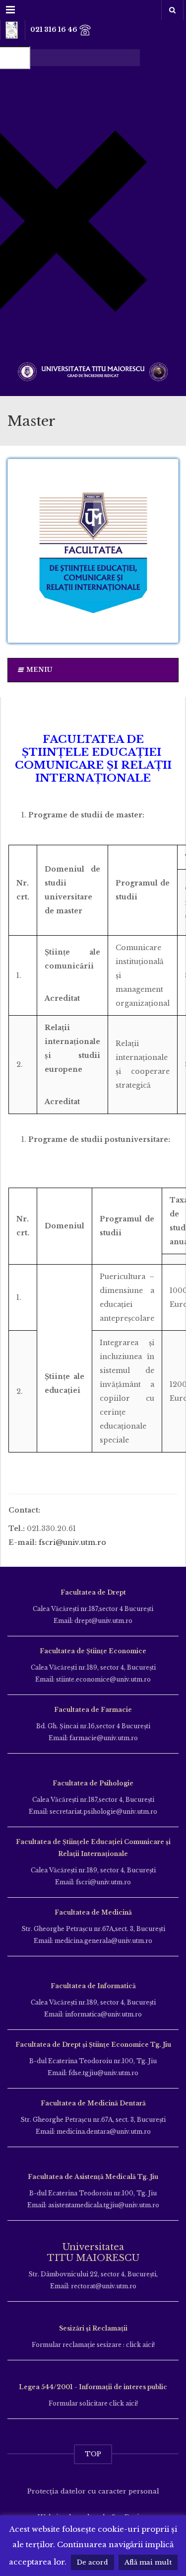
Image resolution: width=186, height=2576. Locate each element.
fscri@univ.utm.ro (72, 1542)
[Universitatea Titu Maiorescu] (93, 370)
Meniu (39, 670)
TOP (93, 2454)
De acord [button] (93, 2562)
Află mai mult (148, 2562)
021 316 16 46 (55, 30)
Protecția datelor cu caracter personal (93, 2491)
